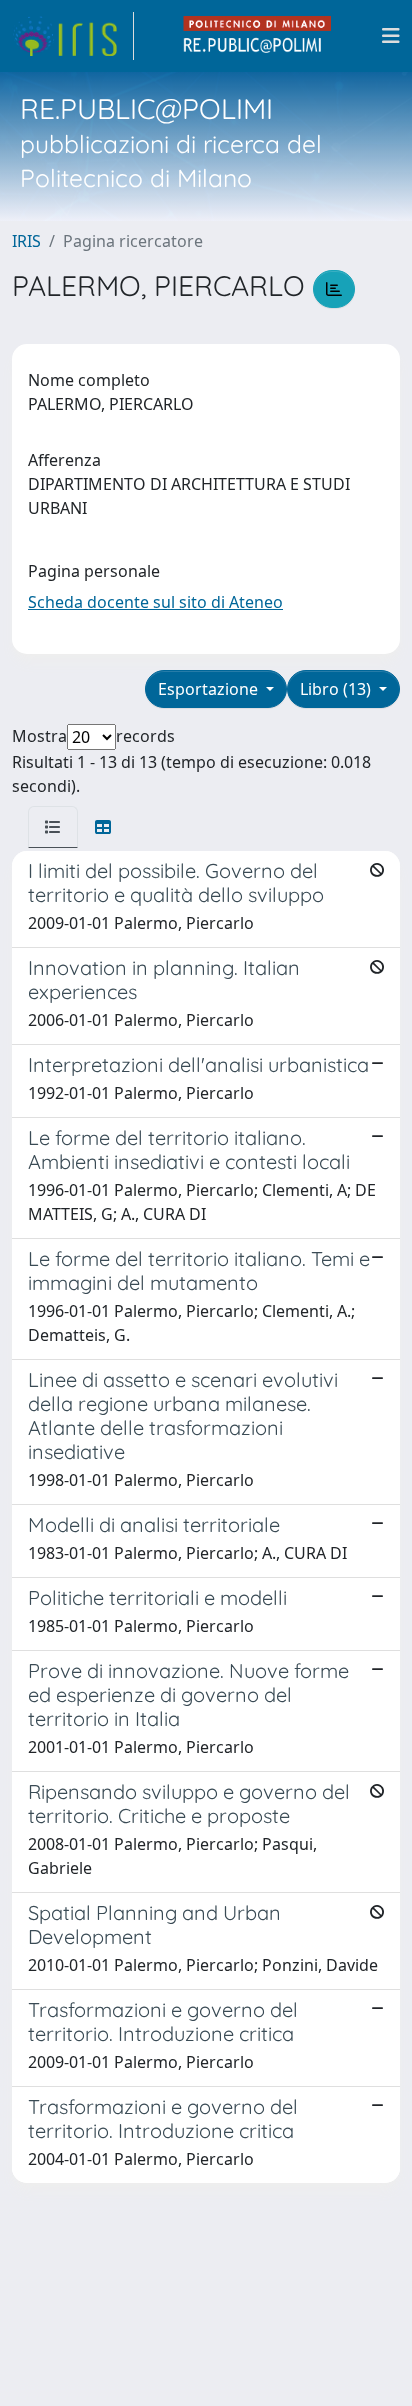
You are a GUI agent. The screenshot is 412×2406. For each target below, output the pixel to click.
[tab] (53, 827)
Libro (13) (337, 689)
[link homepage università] (258, 36)
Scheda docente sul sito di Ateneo (155, 602)
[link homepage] (73, 36)
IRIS (26, 241)
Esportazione (210, 689)
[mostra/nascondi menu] (391, 36)
